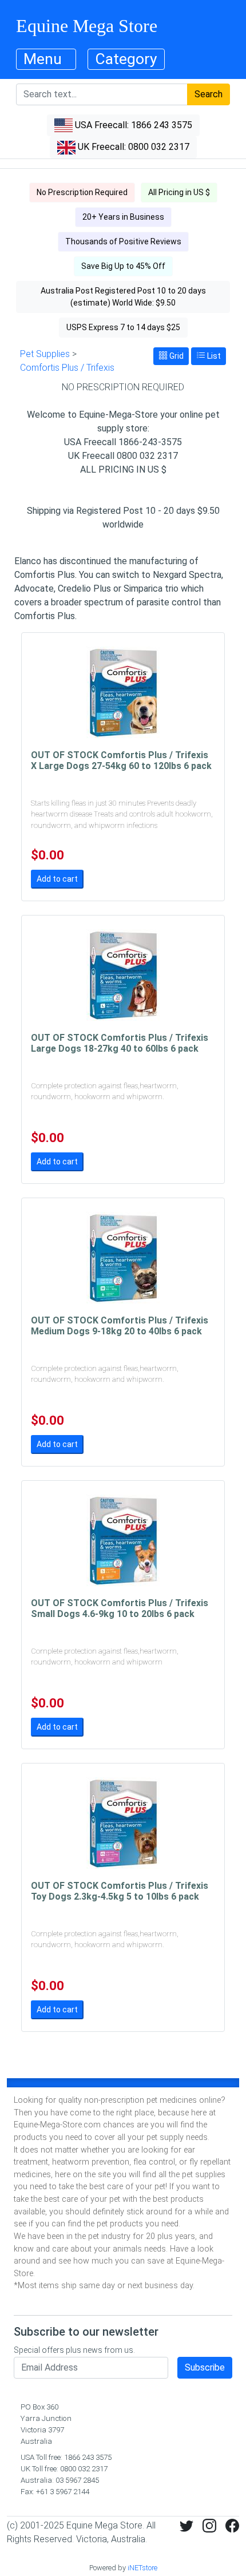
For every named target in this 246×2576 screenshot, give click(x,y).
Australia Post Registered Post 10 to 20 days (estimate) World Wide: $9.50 (123, 297)
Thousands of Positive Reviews (123, 241)
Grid (176, 356)
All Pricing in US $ (179, 192)
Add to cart (57, 879)
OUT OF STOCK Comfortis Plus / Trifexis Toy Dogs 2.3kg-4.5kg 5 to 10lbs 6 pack (120, 1891)
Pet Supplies (45, 354)
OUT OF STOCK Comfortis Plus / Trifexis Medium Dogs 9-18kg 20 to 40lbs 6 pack (120, 1326)
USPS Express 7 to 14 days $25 (123, 327)
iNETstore (142, 2568)
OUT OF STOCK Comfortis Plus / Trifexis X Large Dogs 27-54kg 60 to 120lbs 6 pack (121, 760)
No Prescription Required (82, 192)
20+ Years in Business (123, 217)
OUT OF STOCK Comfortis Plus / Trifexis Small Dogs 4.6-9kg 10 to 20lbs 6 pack (120, 1608)
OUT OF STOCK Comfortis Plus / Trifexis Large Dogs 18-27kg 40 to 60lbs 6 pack (120, 1043)
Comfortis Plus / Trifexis (67, 368)
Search (209, 94)
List (213, 356)
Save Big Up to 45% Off (123, 266)
